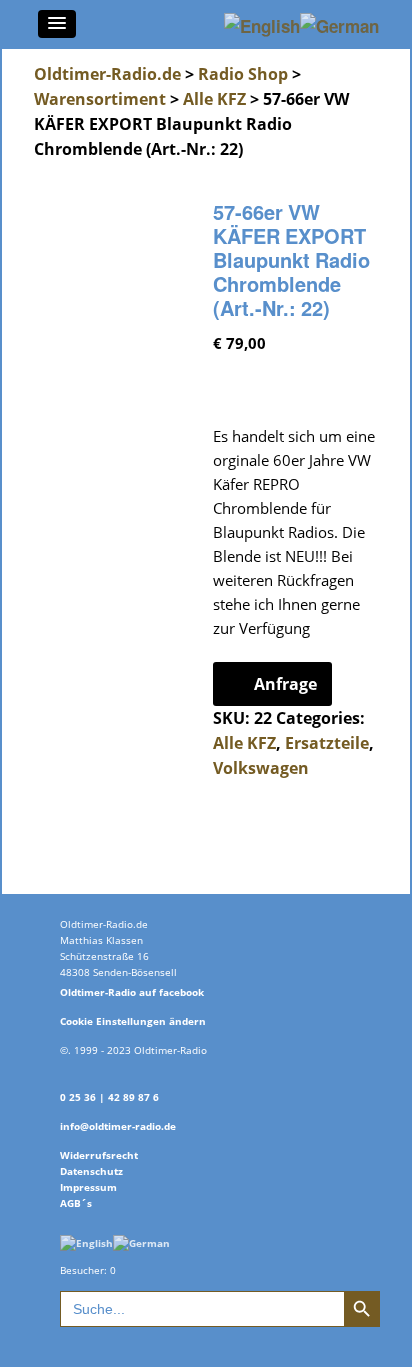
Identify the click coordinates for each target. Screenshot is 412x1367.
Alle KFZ (214, 99)
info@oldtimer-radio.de (118, 1126)
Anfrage (285, 684)
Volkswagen (261, 768)
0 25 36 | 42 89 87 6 (109, 1097)
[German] (141, 1241)
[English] (86, 1241)
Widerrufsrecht (99, 1155)
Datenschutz (91, 1171)
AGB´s (76, 1203)
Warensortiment (100, 99)
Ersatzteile (327, 743)
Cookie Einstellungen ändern (133, 1021)
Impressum (88, 1187)
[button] (57, 24)
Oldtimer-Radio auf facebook (132, 992)
